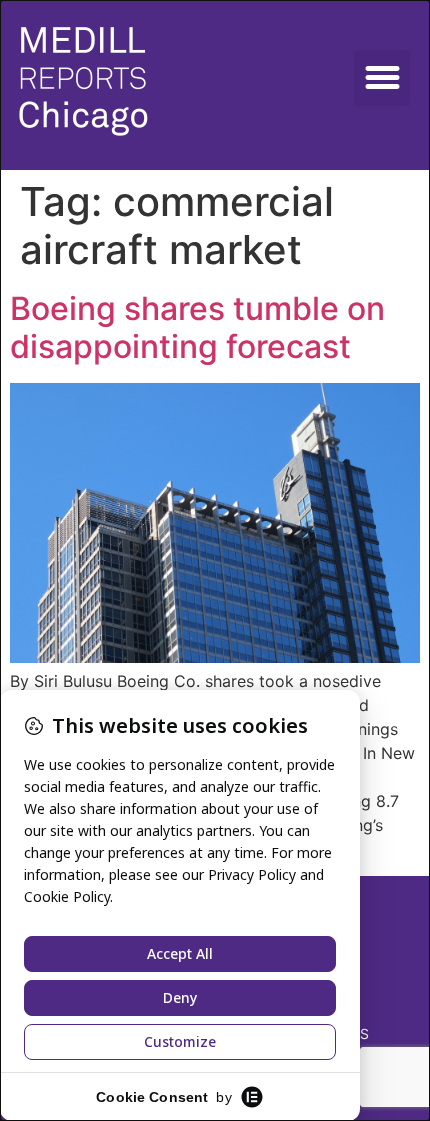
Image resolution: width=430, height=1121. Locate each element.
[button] (382, 78)
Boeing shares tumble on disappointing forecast (197, 327)
